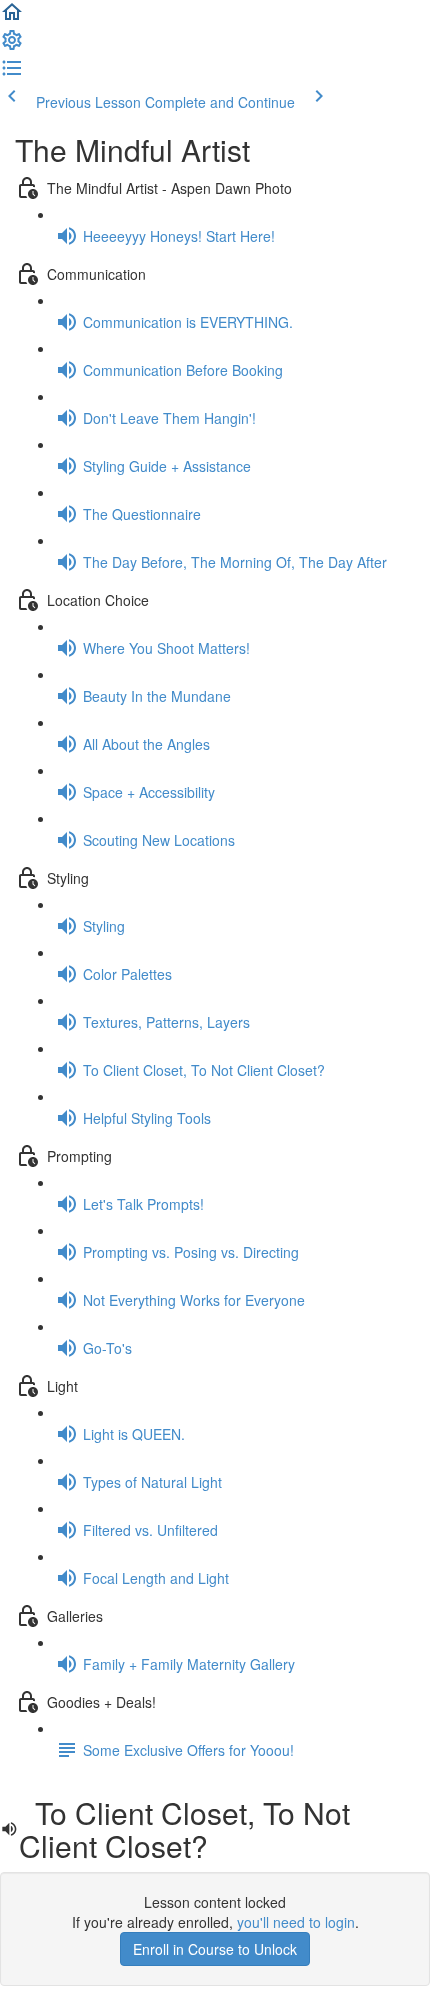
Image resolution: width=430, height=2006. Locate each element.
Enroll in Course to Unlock (215, 1949)
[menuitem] (12, 46)
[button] (12, 18)
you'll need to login (296, 1922)
